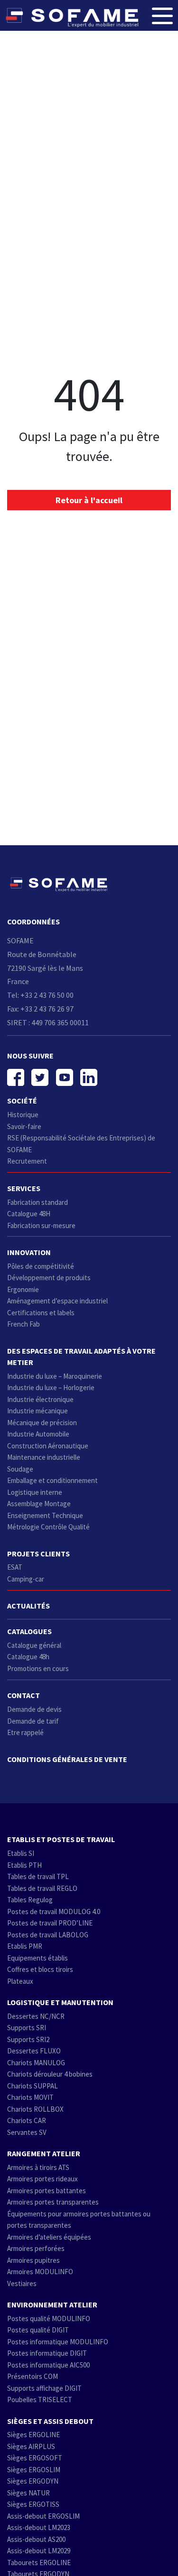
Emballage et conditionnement (52, 1480)
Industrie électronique (40, 1399)
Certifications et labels (41, 1313)
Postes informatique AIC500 (48, 2365)
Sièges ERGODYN (33, 2481)
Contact (23, 1695)
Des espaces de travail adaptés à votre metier (81, 1356)
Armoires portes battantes (47, 2191)
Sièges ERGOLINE (33, 2435)
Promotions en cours (38, 1668)
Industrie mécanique (37, 1411)
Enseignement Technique (45, 1515)
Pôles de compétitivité (41, 1266)
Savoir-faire (24, 1126)
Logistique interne (35, 1492)
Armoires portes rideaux (42, 2179)
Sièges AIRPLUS (31, 2446)
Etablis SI (21, 1853)
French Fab (23, 1324)
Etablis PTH (24, 1865)
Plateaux (20, 1981)
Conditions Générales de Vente (67, 1759)
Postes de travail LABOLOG (48, 1935)
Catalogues (29, 1631)
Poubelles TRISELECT (40, 2400)
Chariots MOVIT (30, 2097)
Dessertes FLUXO (34, 2051)
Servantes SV (27, 2132)
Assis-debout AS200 (36, 2539)
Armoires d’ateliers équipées (49, 2237)
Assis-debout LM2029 (39, 2551)
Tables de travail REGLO (42, 1888)
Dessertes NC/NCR (36, 2016)
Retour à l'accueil (89, 500)
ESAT (15, 1567)
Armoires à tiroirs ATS (38, 2167)
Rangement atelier (44, 2153)
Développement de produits (49, 1278)
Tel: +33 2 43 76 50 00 (40, 995)
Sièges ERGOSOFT (35, 2458)
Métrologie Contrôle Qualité (48, 1527)
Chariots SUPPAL (33, 2086)
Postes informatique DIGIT (47, 2353)
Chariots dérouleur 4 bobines (50, 2074)
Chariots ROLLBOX (35, 2109)
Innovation (29, 1252)
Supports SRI (27, 2028)
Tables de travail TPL (38, 1876)
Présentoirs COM (33, 2376)
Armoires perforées (36, 2248)
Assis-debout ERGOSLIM (43, 2516)
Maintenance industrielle (44, 1457)
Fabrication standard (37, 1202)
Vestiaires (22, 2283)
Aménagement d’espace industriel (57, 1301)
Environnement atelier (52, 2305)
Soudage (20, 1469)
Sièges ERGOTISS (33, 2504)
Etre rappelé (25, 1732)
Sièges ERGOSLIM (34, 2470)
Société (22, 1101)
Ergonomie (23, 1289)
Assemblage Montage (39, 1504)
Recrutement (27, 1161)
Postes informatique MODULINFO (58, 2342)
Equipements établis (37, 1958)
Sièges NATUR (28, 2493)
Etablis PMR (25, 1946)
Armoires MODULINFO (40, 2272)
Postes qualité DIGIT (38, 2330)
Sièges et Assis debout (50, 2421)
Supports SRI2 (28, 2039)
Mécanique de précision (42, 1423)
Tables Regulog (30, 1900)
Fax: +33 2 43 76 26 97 (40, 1009)
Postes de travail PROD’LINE (50, 1923)
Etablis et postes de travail (61, 1839)
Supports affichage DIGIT (44, 2388)
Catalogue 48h (28, 1657)
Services (24, 1188)
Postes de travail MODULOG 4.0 (54, 1912)
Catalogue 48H (29, 1214)
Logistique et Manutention (60, 2002)
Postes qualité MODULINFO (49, 2318)
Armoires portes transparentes (53, 2202)
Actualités (28, 1606)
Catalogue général (34, 1645)
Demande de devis (34, 1709)
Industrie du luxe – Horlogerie (51, 1387)
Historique (23, 1115)
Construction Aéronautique (48, 1446)
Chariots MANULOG (36, 2063)
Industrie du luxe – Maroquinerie (55, 1376)
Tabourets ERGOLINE (39, 2562)
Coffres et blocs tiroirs (40, 1969)
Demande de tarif (33, 1721)
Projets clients (38, 1554)
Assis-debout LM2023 (39, 2527)
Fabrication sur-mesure (41, 1225)
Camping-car (26, 1579)
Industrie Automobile (38, 1434)
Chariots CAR (27, 2120)
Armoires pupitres (33, 2260)
